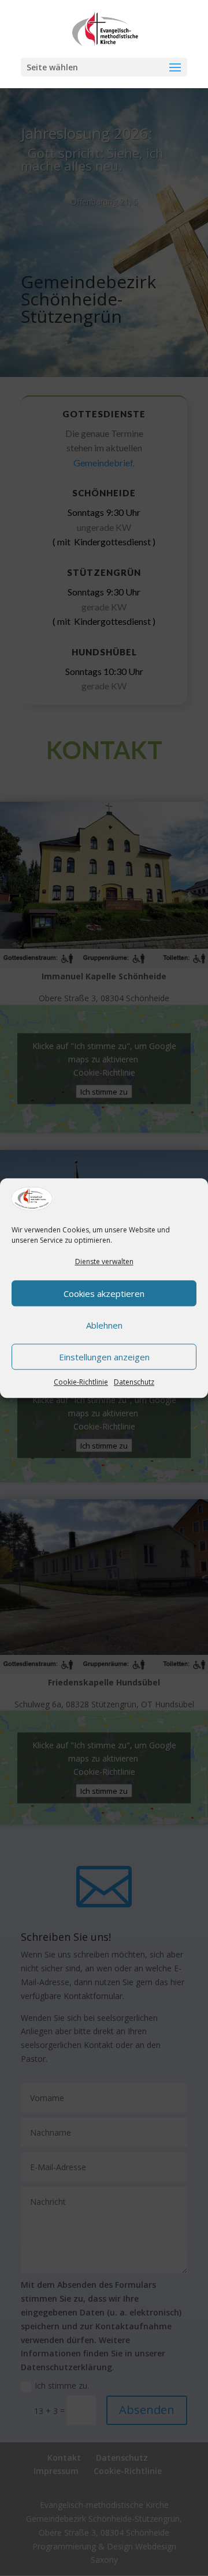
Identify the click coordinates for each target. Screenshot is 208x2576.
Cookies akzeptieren (104, 1293)
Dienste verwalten (104, 1262)
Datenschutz (134, 1382)
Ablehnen (104, 1325)
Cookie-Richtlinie (81, 1382)
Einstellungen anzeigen (104, 1357)
